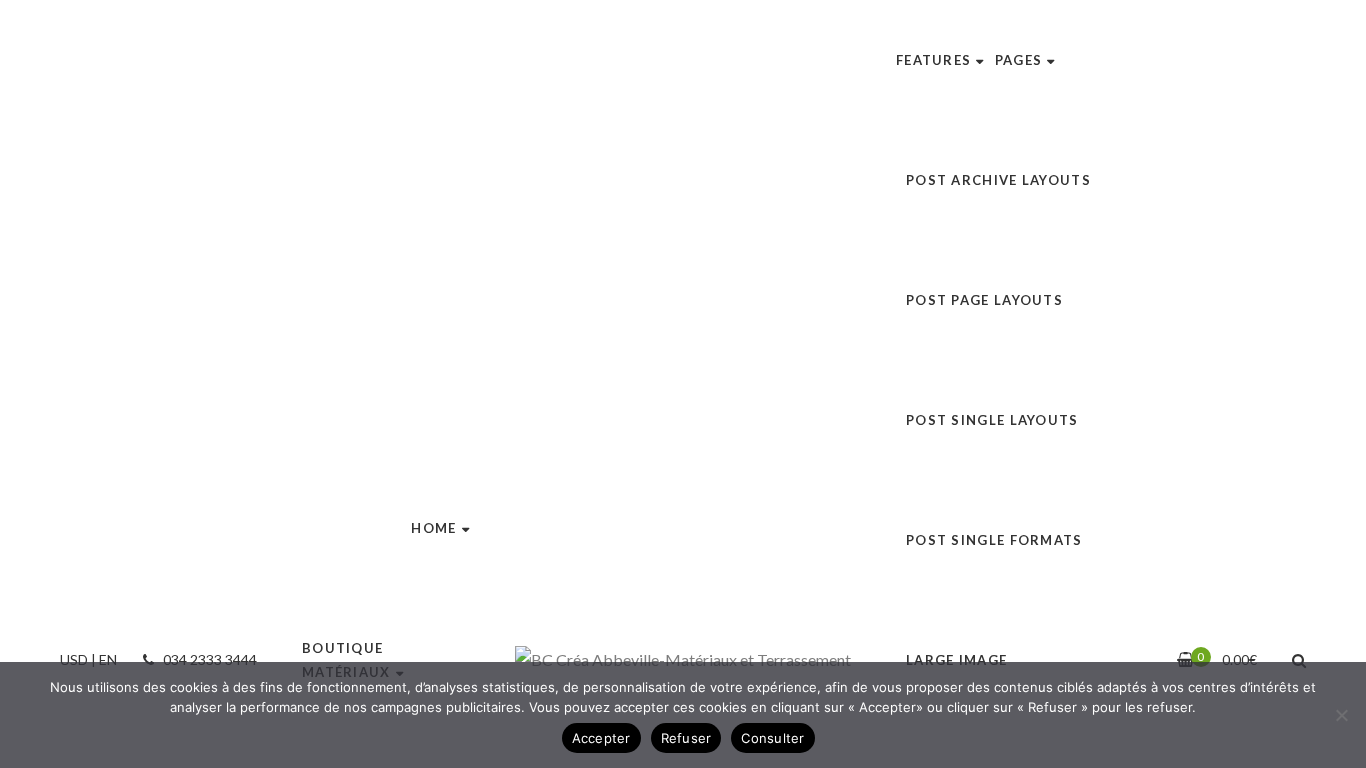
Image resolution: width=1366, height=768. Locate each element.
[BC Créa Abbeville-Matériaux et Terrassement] (683, 660)
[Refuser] (1341, 715)
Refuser (686, 738)
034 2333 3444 (208, 659)
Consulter (772, 738)
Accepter (601, 738)
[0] (1185, 659)
